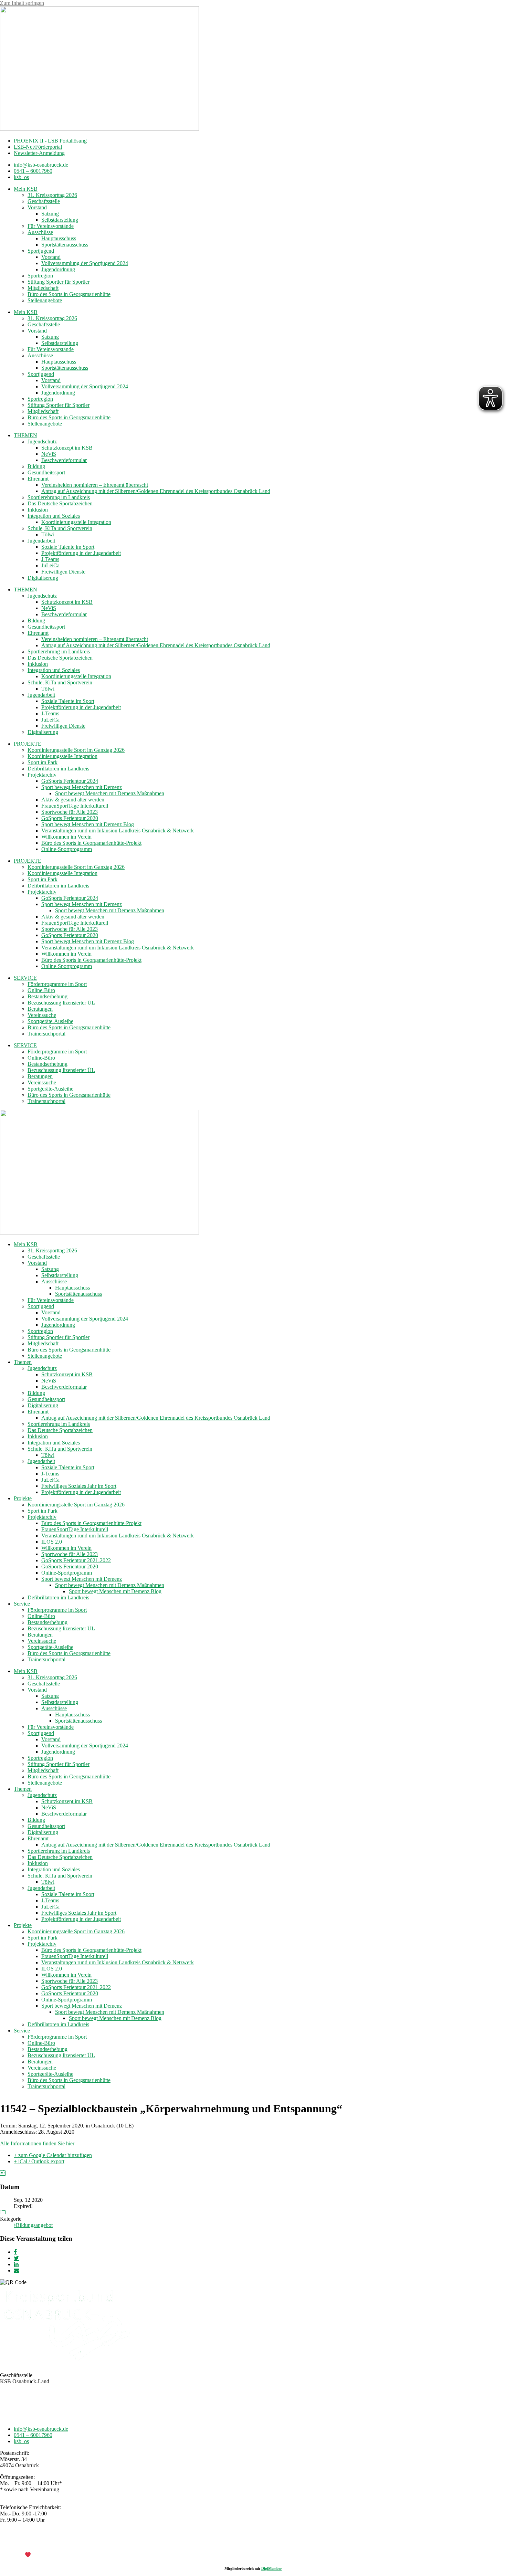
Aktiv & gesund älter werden (73, 800)
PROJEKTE (28, 744)
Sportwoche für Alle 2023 (70, 812)
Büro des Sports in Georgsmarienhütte (69, 294)
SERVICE (25, 978)
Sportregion (40, 276)
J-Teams (50, 559)
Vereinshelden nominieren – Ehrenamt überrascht (95, 485)
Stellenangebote (45, 300)
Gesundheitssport (46, 472)
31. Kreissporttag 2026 (52, 195)
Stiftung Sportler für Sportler (59, 282)
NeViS (49, 454)
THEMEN (25, 435)
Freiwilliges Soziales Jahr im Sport (79, 1486)
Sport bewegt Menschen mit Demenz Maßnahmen (110, 793)
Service (22, 1604)
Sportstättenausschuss (65, 245)
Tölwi (48, 534)
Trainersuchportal (46, 1034)
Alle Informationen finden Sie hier (37, 2143)
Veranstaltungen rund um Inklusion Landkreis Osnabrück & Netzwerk (118, 830)
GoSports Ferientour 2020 (70, 818)
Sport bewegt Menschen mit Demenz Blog (88, 824)
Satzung (50, 214)
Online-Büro (41, 990)
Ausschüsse (40, 232)
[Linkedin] (16, 2264)
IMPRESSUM (231, 2543)
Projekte (23, 1498)
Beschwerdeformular (64, 460)
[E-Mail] (17, 2270)
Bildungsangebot (34, 2225)
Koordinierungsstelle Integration (76, 522)
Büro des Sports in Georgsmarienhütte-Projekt (91, 843)
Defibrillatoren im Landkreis (58, 769)
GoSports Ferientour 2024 (70, 781)
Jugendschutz (42, 441)
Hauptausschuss (59, 238)
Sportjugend (41, 251)
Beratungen (40, 1009)
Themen (23, 1362)
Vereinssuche (42, 1015)
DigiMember (272, 2568)
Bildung (36, 466)
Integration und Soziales (54, 516)
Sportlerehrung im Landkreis (59, 497)
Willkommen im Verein (66, 837)
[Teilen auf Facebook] (15, 2252)
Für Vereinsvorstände (51, 226)
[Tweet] (16, 2258)
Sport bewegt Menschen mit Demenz (82, 787)
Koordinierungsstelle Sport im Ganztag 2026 (76, 750)
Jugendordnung (58, 269)
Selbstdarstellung (60, 220)
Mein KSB (26, 189)
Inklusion (38, 510)
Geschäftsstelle (44, 201)
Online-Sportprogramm (67, 849)
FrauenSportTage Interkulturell (75, 806)
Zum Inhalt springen (22, 3)
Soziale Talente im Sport (68, 547)
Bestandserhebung (48, 996)
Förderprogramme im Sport (57, 984)
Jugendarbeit (41, 541)
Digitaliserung (43, 578)
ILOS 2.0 (52, 1542)
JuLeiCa (50, 565)
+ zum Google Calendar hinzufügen (53, 2155)
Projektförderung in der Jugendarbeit (81, 553)
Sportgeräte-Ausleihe (50, 1021)
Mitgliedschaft (43, 288)
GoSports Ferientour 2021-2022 (76, 1560)
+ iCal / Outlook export (39, 2161)
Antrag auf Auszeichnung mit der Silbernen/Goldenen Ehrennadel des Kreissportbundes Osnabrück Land (156, 491)
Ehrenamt (38, 479)
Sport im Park (43, 762)
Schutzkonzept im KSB (67, 448)
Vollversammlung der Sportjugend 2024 (85, 263)
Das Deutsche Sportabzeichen (60, 503)
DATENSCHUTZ (271, 2543)
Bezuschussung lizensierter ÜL (61, 1003)
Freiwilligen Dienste (63, 572)
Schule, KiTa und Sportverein (60, 528)
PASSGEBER (55, 2555)
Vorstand (37, 207)
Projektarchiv (42, 775)
